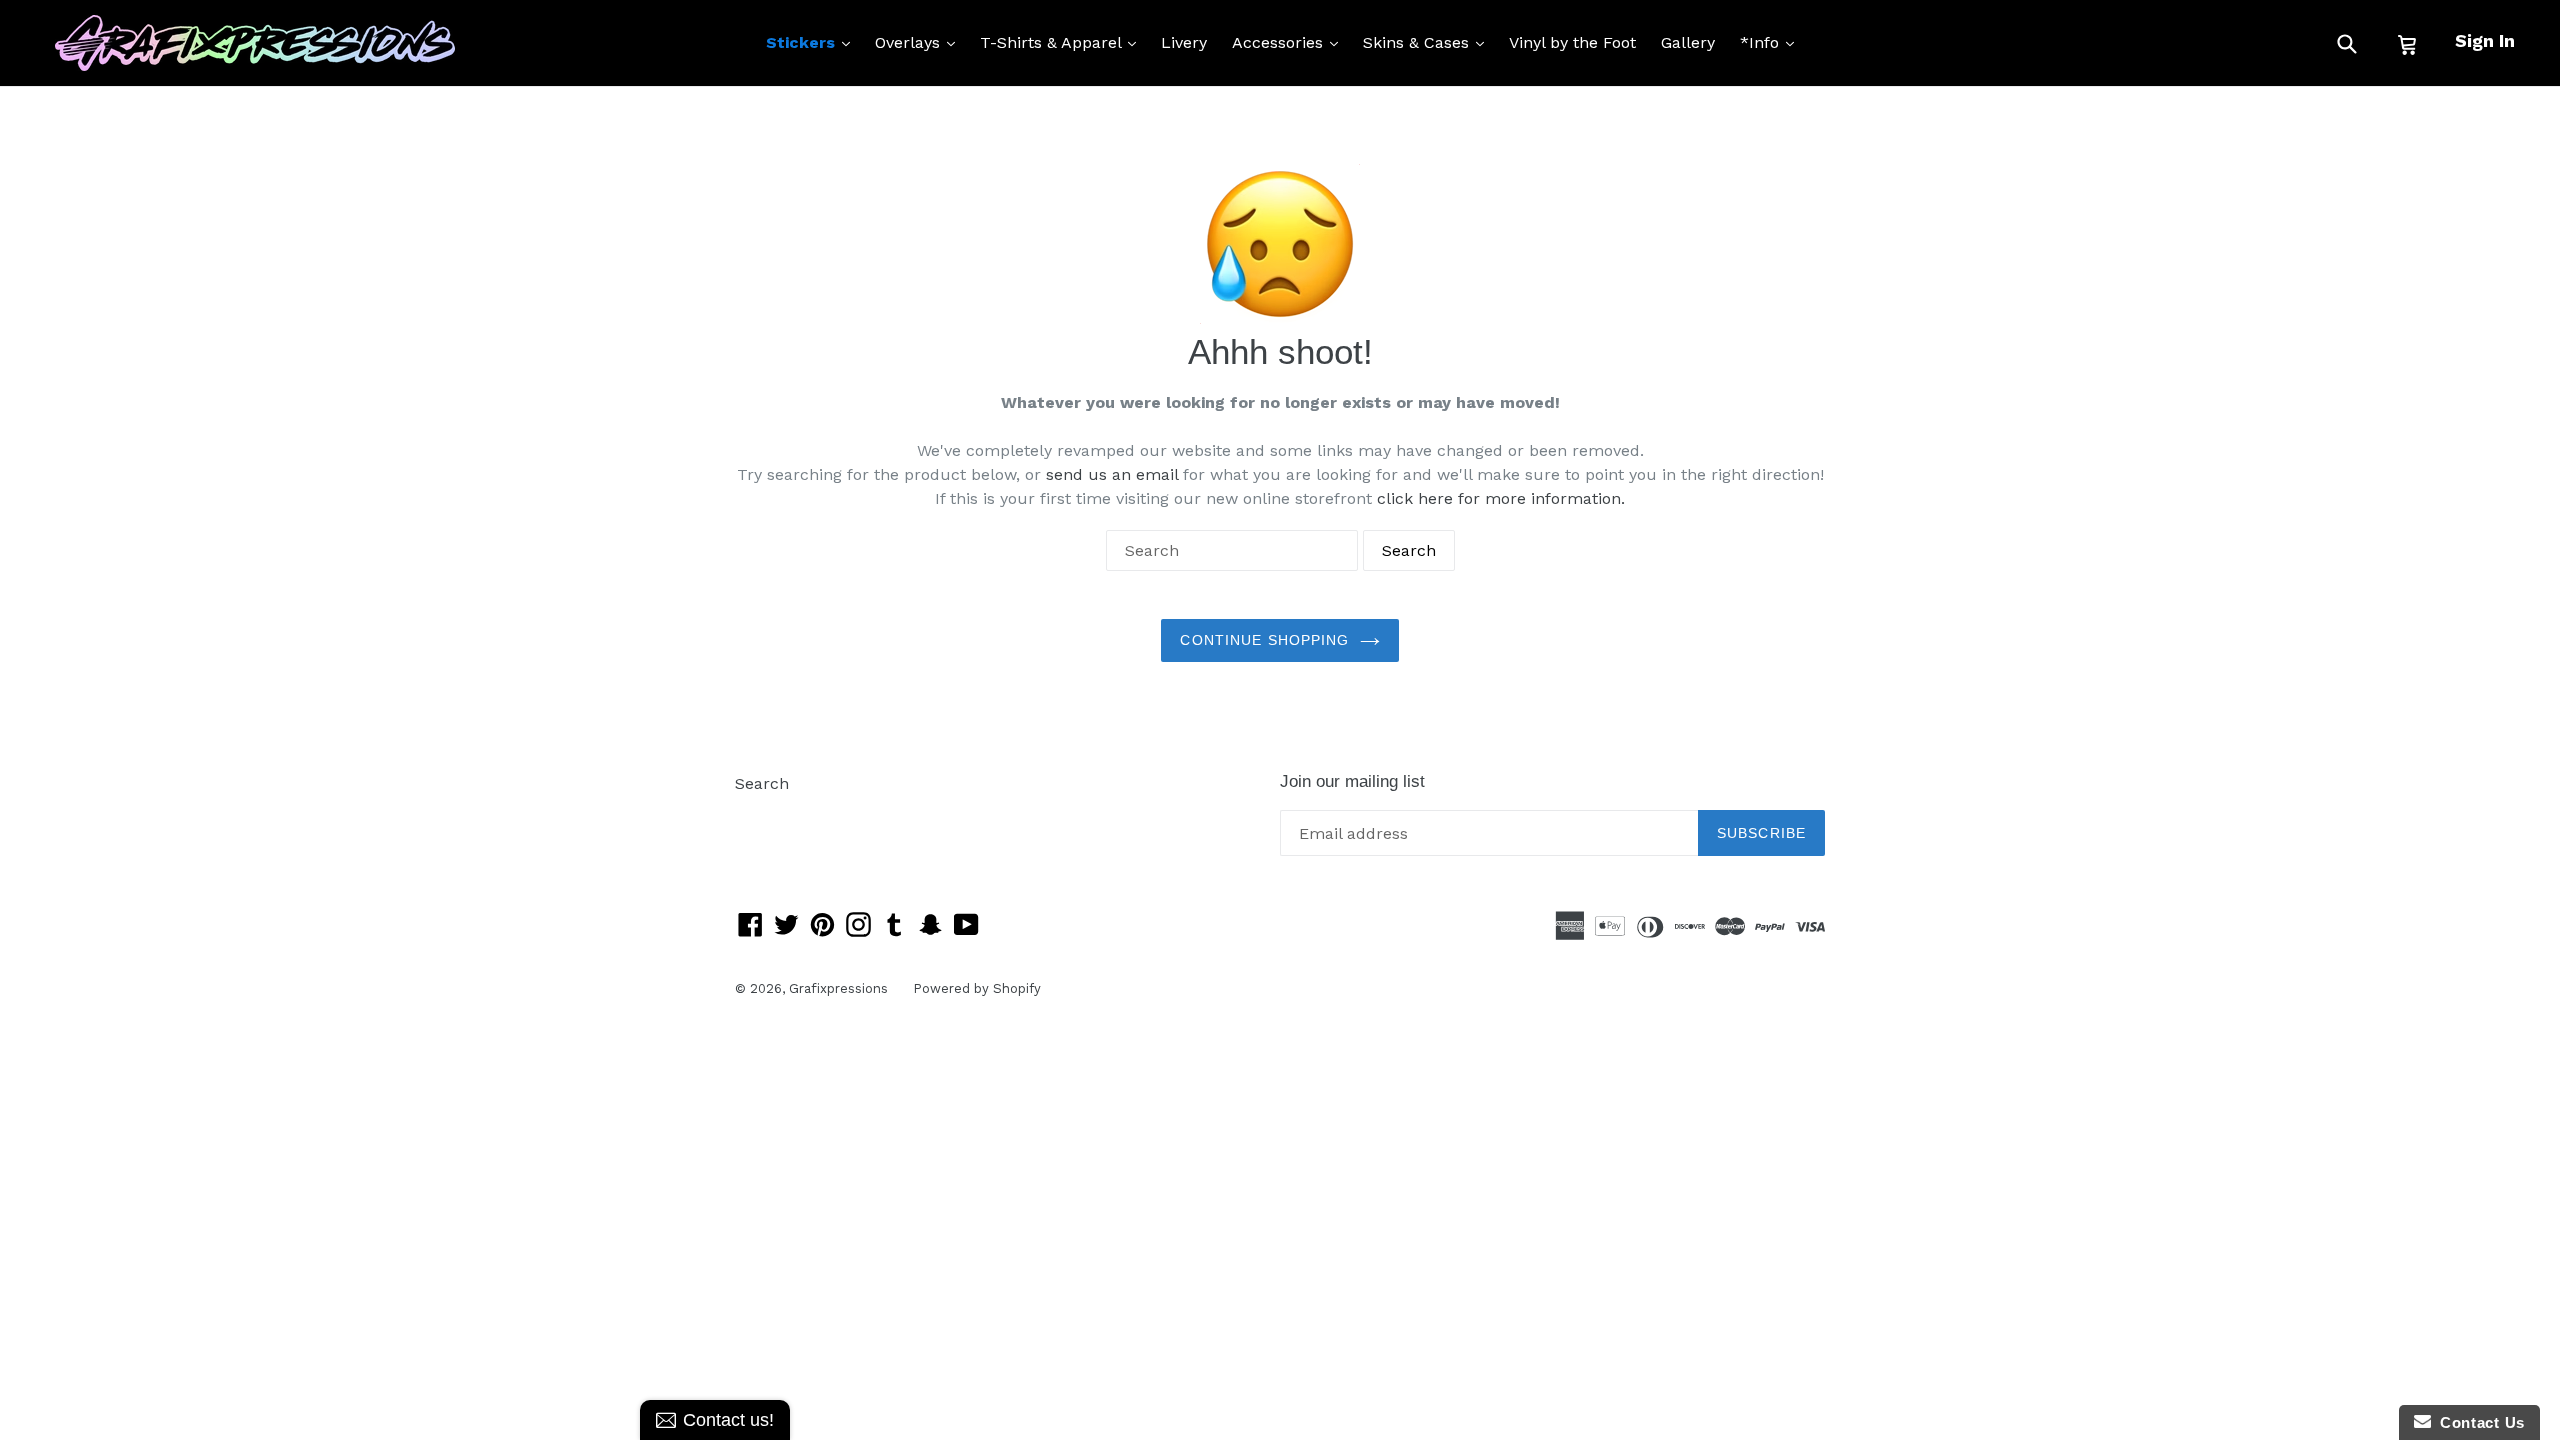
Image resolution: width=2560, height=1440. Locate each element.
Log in (758, 813)
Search (762, 783)
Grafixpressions (838, 988)
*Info (1772, 42)
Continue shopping (1264, 640)
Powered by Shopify (977, 988)
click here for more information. (1501, 498)
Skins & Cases (1428, 42)
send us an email (1112, 474)
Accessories (1290, 42)
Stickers (813, 42)
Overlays (920, 42)
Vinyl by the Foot (1572, 42)
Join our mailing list (1352, 781)
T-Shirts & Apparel (1063, 42)
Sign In (2485, 40)
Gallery (1688, 42)
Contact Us (2478, 1422)
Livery (1184, 42)
